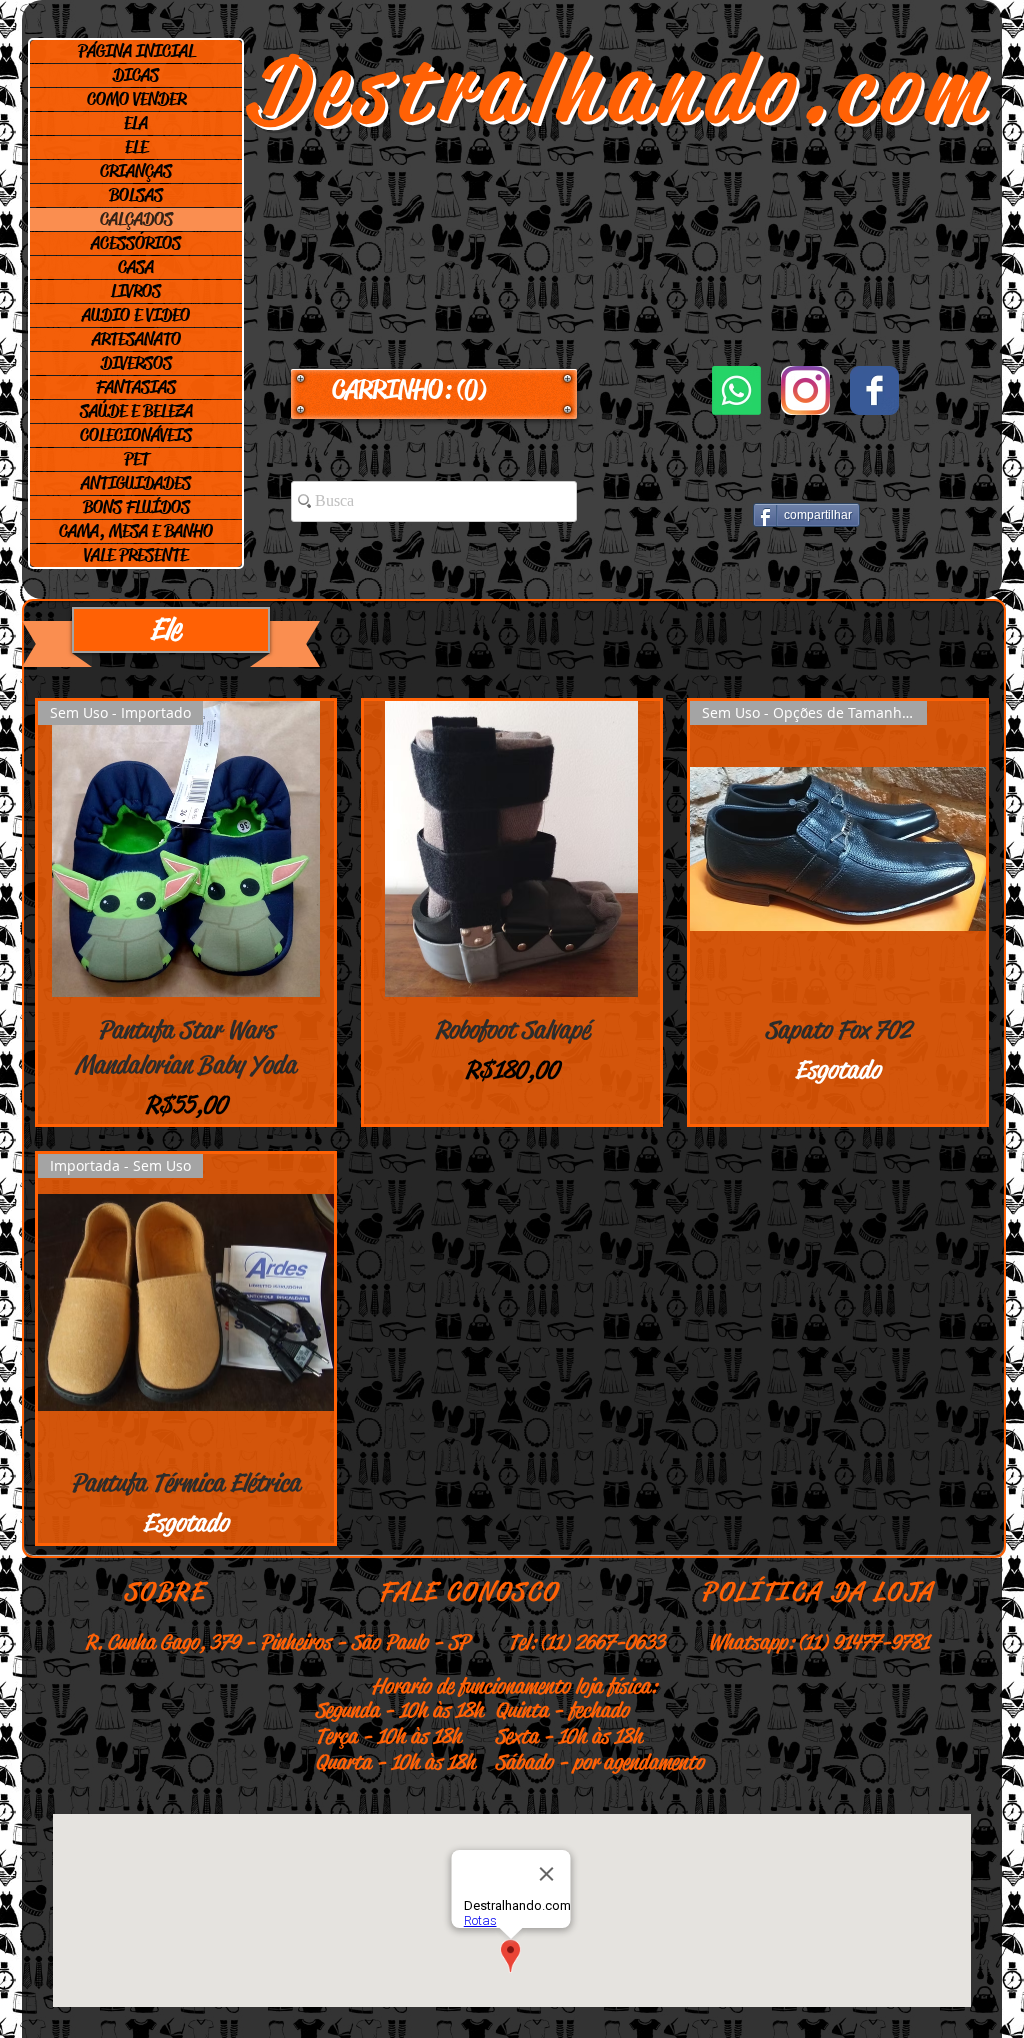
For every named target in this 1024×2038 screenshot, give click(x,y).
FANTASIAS (136, 387)
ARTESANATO (136, 339)
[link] (434, 390)
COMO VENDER (136, 99)
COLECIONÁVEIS (136, 435)
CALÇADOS (136, 219)
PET (136, 459)
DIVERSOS (136, 363)
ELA (136, 123)
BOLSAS (136, 195)
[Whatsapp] (736, 390)
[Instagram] (805, 390)
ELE (136, 147)
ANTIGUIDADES (136, 483)
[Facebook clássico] (874, 390)
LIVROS (136, 291)
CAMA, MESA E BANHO (136, 531)
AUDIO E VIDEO (136, 315)
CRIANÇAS (136, 171)
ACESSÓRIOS (136, 243)
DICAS (136, 75)
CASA (136, 267)
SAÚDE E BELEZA (136, 411)
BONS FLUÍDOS (136, 507)
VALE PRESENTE (136, 555)
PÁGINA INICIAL (136, 51)
